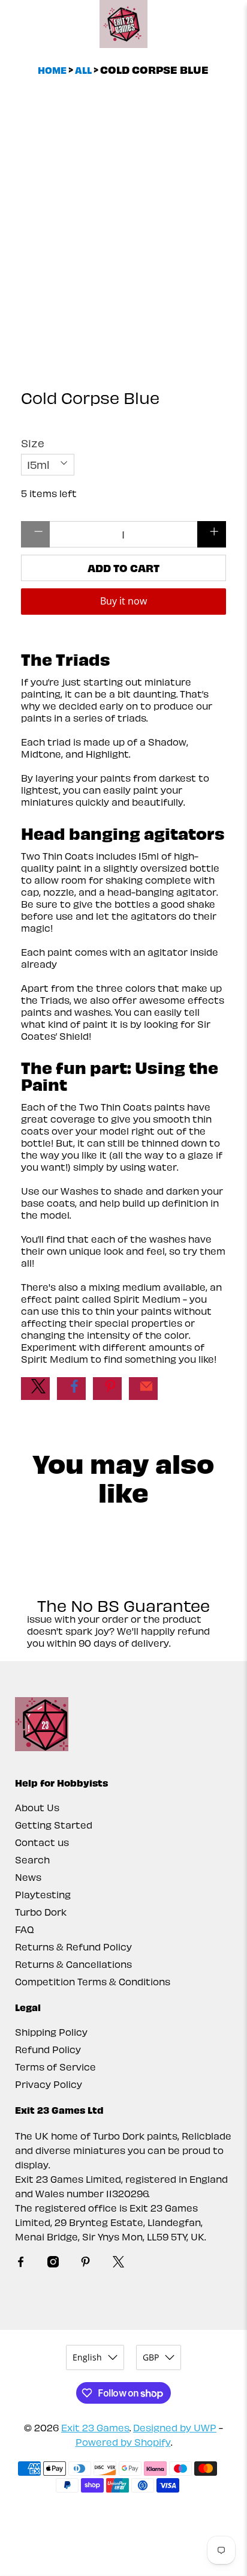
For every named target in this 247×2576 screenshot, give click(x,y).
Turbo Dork (41, 1912)
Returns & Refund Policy (73, 1947)
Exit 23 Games (95, 2427)
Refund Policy (48, 2049)
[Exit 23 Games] (123, 24)
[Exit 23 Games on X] (118, 2264)
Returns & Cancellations (73, 1964)
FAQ (25, 1929)
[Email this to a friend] (143, 1389)
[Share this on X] (35, 1389)
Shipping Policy (51, 2032)
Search (32, 1860)
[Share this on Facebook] (71, 1389)
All (83, 70)
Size (33, 443)
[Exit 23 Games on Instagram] (53, 2264)
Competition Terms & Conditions (93, 1981)
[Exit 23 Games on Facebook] (21, 2264)
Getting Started (54, 1825)
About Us (37, 1807)
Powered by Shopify (123, 2442)
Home (52, 70)
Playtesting (43, 1894)
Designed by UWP (175, 2427)
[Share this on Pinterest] (107, 1389)
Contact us (42, 1842)
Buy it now (123, 601)
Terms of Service (55, 2067)
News (28, 1877)
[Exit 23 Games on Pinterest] (85, 2264)
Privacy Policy (49, 2084)
